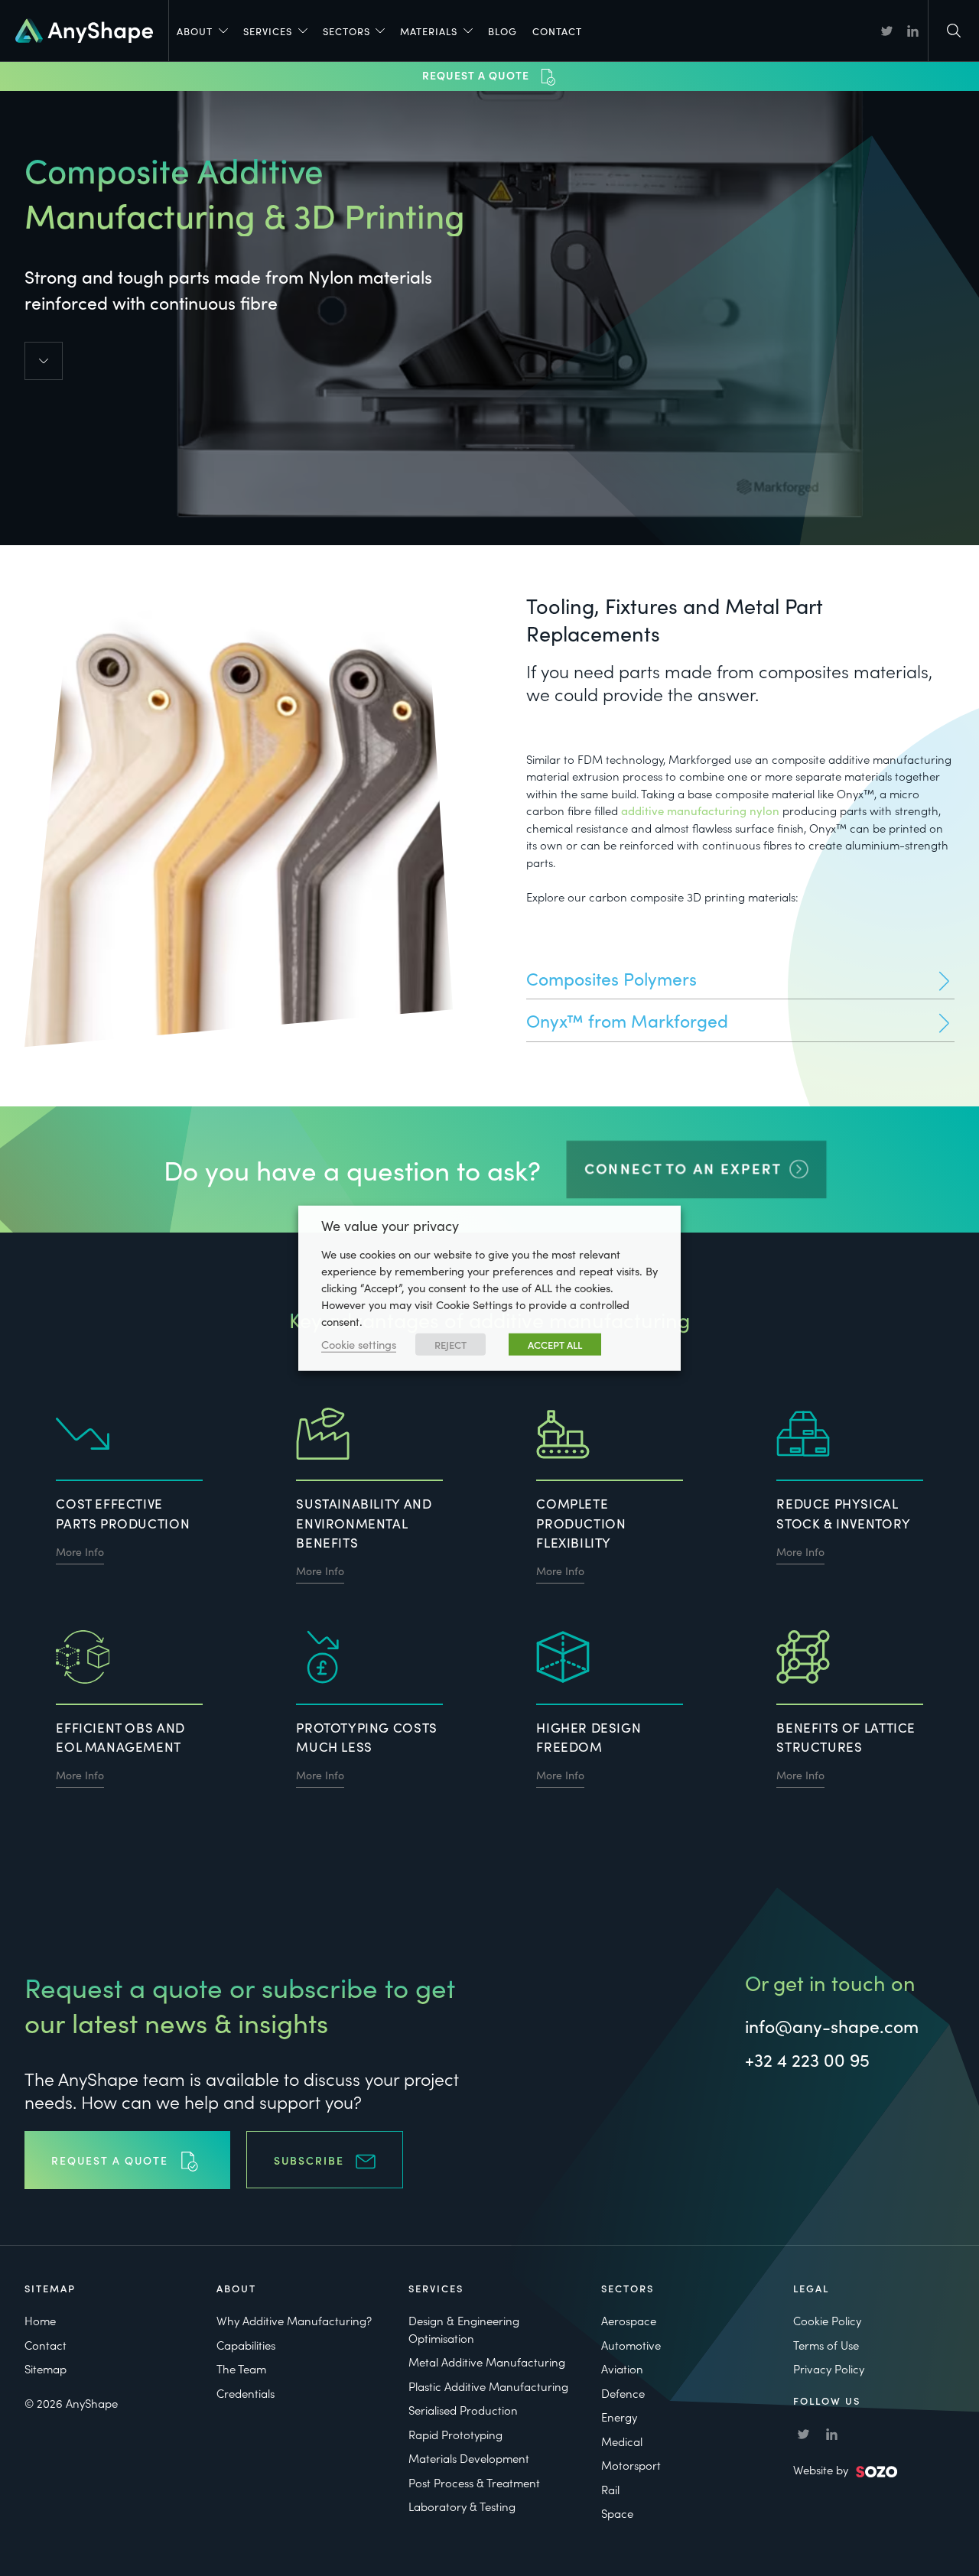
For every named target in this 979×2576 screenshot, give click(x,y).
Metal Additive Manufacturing (487, 2362)
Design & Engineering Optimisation (464, 2329)
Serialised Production (463, 2410)
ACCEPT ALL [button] (555, 1345)
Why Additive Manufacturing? (294, 2320)
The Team (241, 2368)
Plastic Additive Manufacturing (488, 2386)
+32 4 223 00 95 (807, 2059)
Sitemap (46, 2368)
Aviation (622, 2368)
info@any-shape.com (832, 2025)
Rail (610, 2489)
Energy (619, 2417)
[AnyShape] (84, 28)
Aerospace (629, 2320)
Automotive (631, 2345)
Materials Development (469, 2458)
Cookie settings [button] (359, 1344)
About (195, 31)
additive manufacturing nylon (700, 810)
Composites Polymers (611, 978)
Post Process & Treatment (474, 2482)
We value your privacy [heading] (390, 1225)
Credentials (246, 2393)
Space (617, 2513)
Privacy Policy (829, 2368)
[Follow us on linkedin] (913, 31)
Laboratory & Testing (462, 2506)
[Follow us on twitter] (887, 31)
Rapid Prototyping (455, 2434)
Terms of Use (826, 2345)
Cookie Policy (827, 2320)
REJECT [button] (450, 1345)
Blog (503, 31)
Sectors (346, 31)
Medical (622, 2441)
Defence (623, 2393)
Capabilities (246, 2345)
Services (268, 31)
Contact (557, 31)
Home (40, 2320)
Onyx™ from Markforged (627, 1020)
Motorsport (631, 2465)
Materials (429, 31)
